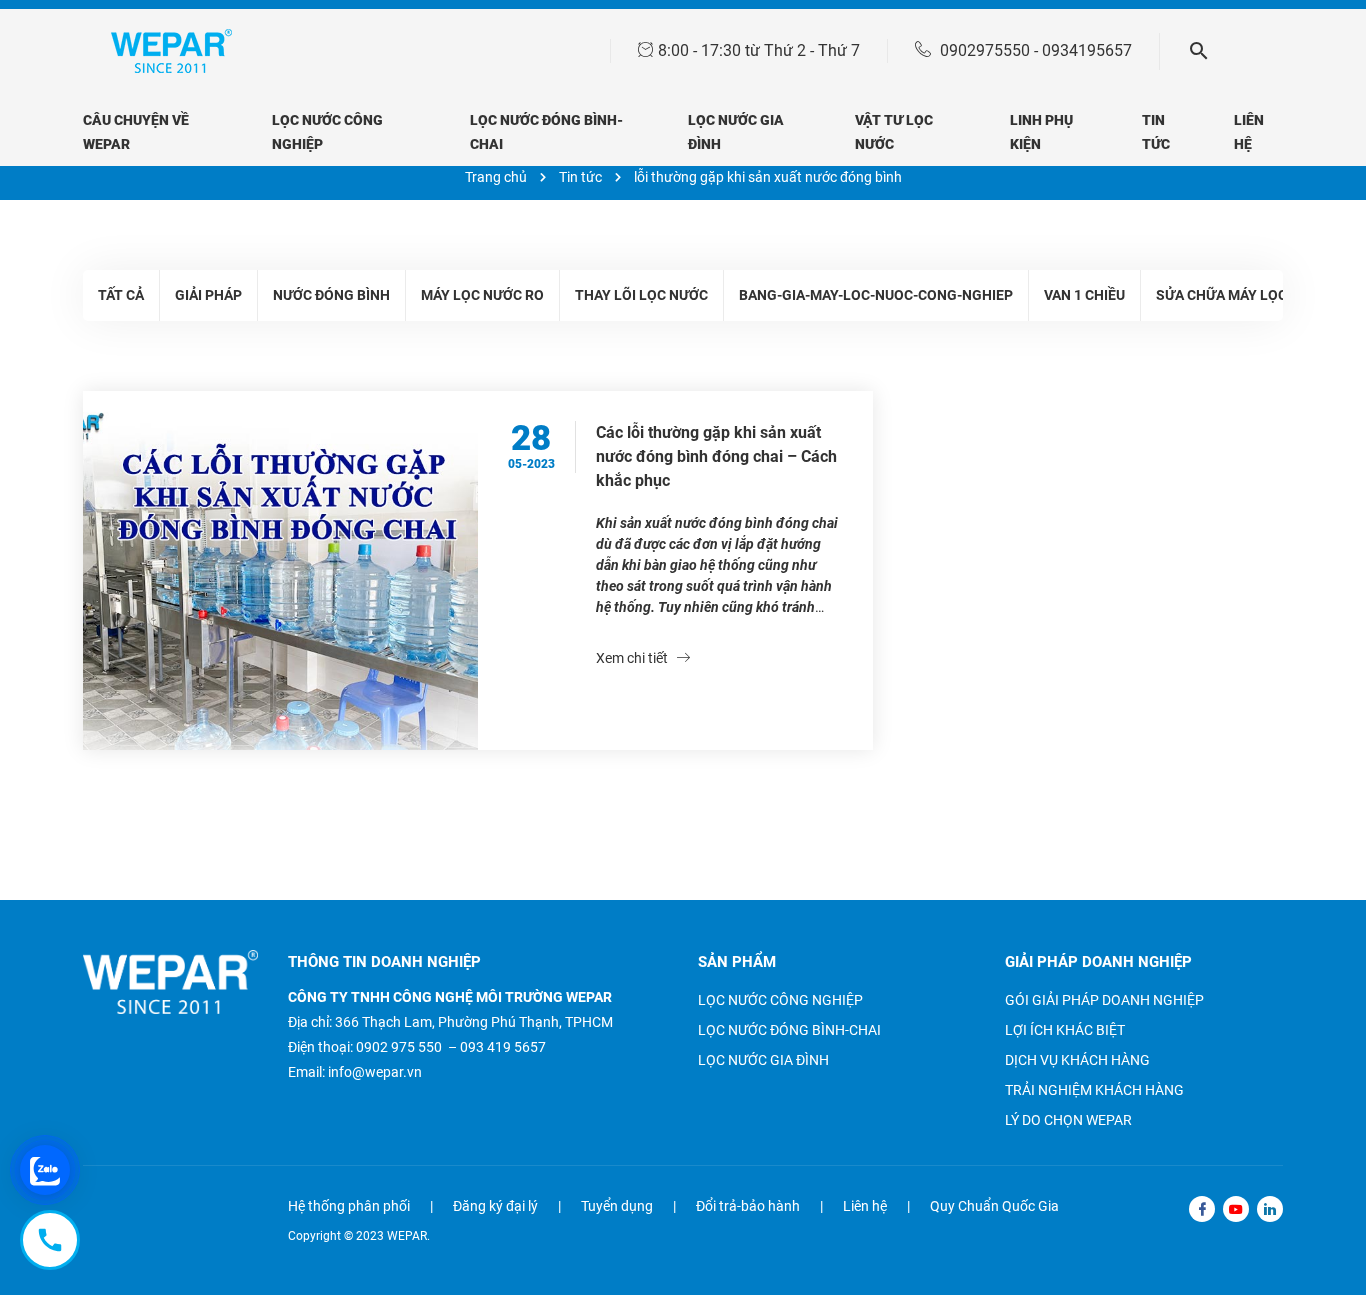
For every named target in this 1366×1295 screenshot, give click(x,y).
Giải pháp (208, 295)
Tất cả (121, 295)
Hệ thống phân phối (349, 1206)
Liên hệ (865, 1206)
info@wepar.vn (375, 1072)
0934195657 (1087, 50)
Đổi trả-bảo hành (748, 1206)
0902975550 (985, 50)
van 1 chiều (1084, 295)
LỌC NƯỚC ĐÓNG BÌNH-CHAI (789, 1030)
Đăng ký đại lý (495, 1206)
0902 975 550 (399, 1047)
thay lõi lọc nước (641, 295)
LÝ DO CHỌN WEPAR (1068, 1120)
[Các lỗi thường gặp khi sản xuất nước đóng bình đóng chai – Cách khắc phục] (280, 570)
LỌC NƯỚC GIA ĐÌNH (763, 1060)
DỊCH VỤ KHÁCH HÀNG (1077, 1060)
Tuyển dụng (617, 1206)
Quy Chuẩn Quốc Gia (994, 1206)
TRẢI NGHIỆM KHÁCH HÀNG (1094, 1090)
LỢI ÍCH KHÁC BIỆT (1065, 1030)
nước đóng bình (331, 295)
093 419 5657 (503, 1047)
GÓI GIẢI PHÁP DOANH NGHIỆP (1104, 1000)
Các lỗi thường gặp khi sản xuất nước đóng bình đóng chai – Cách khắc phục (716, 456)
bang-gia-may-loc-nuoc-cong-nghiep (876, 295)
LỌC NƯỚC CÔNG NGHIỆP (780, 1000)
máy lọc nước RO (482, 295)
